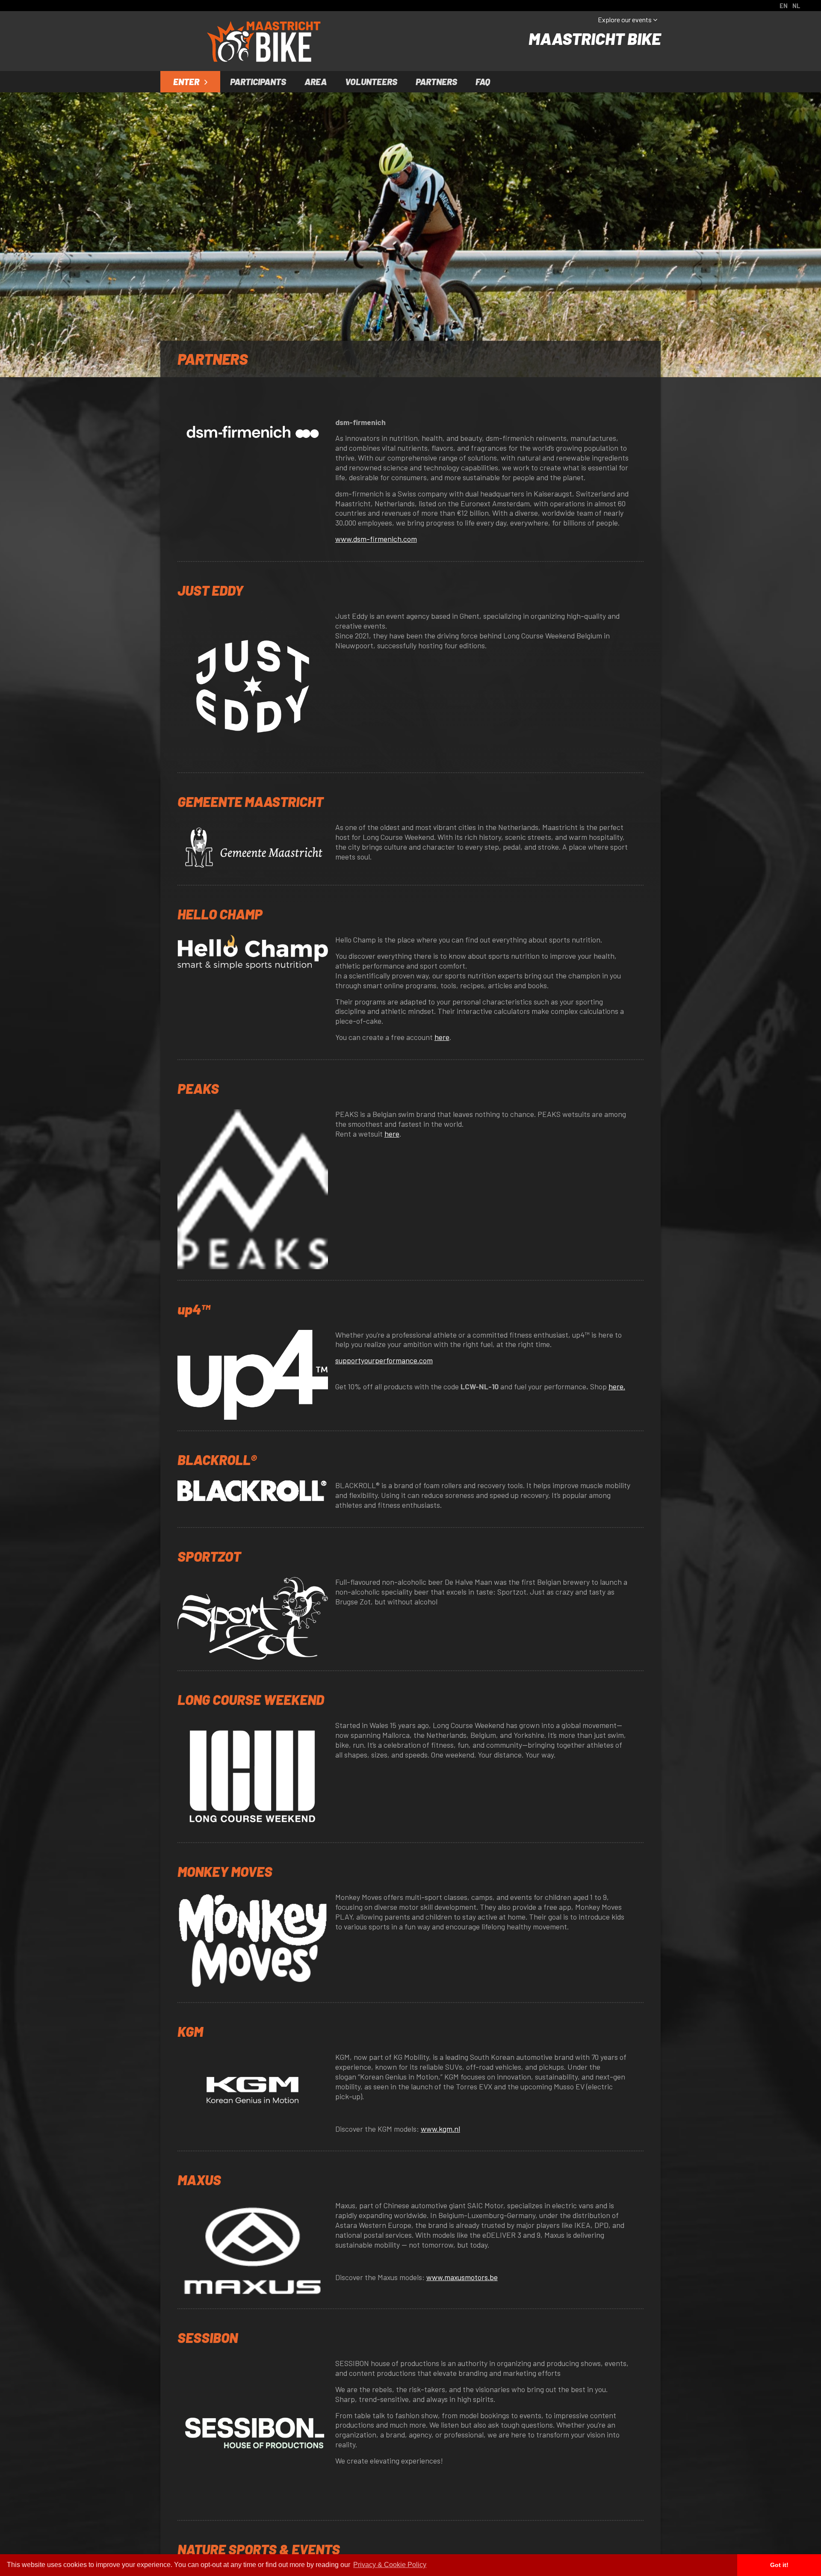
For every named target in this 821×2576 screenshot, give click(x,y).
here (442, 1037)
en (784, 6)
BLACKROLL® (217, 1459)
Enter (187, 81)
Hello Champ (220, 914)
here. (617, 1386)
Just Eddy (210, 590)
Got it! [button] (779, 2565)
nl (796, 6)
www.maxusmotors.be (462, 2277)
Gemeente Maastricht (250, 801)
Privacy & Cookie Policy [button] (390, 2565)
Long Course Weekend (251, 1699)
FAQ (483, 81)
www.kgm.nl (440, 2129)
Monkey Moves (225, 1871)
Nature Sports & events (259, 2549)
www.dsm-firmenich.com (376, 539)
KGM (190, 2031)
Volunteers (371, 81)
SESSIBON (208, 2337)
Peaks (198, 1088)
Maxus (199, 2180)
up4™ (194, 1309)
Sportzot (209, 1556)
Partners (436, 81)
